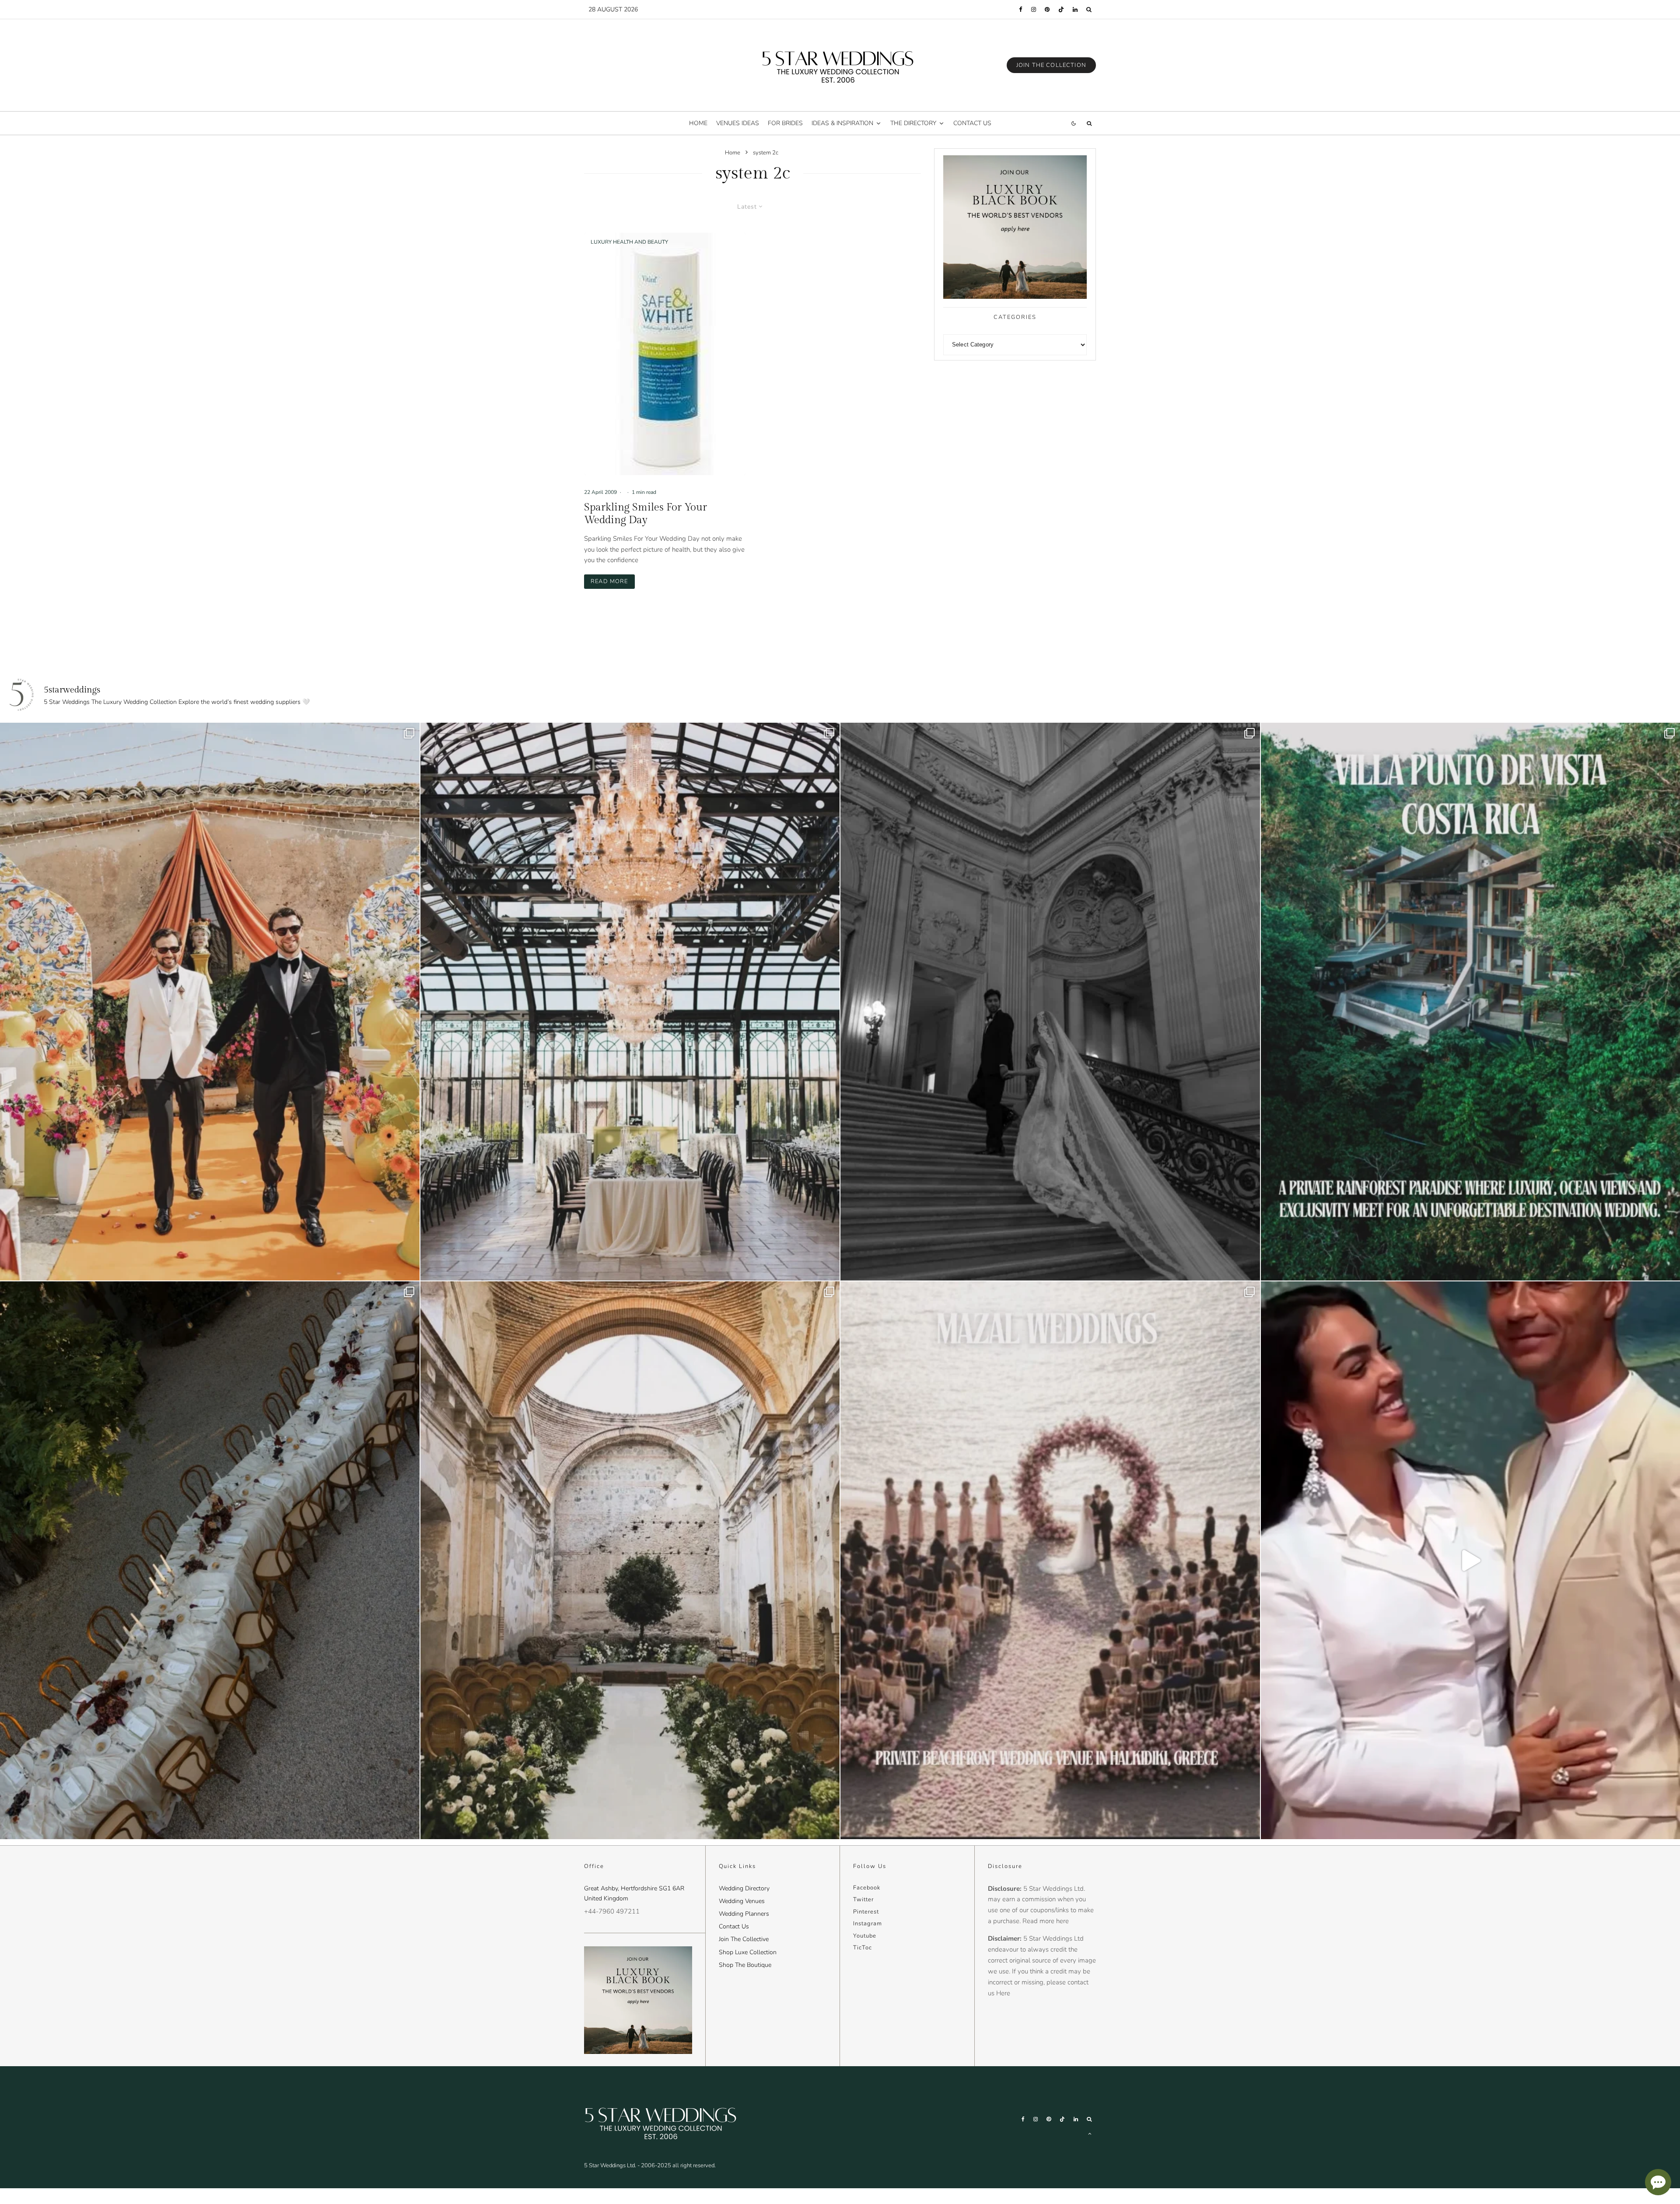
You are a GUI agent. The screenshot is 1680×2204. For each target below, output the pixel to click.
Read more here (1046, 1921)
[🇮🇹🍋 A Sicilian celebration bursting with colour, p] (210, 1002)
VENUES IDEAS (738, 123)
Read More (613, 581)
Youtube (865, 1936)
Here (1003, 1993)
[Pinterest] (1047, 9)
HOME (698, 123)
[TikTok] (1061, 9)
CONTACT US (972, 123)
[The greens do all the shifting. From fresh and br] (630, 1002)
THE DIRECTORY (913, 123)
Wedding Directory (744, 1888)
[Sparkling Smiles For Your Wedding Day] (665, 354)
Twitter (863, 1900)
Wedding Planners (744, 1914)
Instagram (868, 1924)
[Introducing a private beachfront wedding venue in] (1050, 1560)
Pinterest (866, 1912)
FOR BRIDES (785, 123)
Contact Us (734, 1926)
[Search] (1089, 9)
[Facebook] (1021, 9)
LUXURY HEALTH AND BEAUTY (629, 242)
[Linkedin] (1075, 9)
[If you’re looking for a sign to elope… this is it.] (1050, 1002)
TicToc (863, 1948)
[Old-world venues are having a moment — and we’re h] (630, 1560)
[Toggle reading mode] (1074, 123)
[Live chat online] (1658, 2182)
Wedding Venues (742, 1901)
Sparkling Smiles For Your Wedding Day (646, 514)
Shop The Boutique (745, 1965)
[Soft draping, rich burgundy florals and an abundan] (210, 1560)
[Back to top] (1090, 2134)
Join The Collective (744, 1939)
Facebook (867, 1888)
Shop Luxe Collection (748, 1952)
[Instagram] (1034, 9)
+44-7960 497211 (612, 1911)
